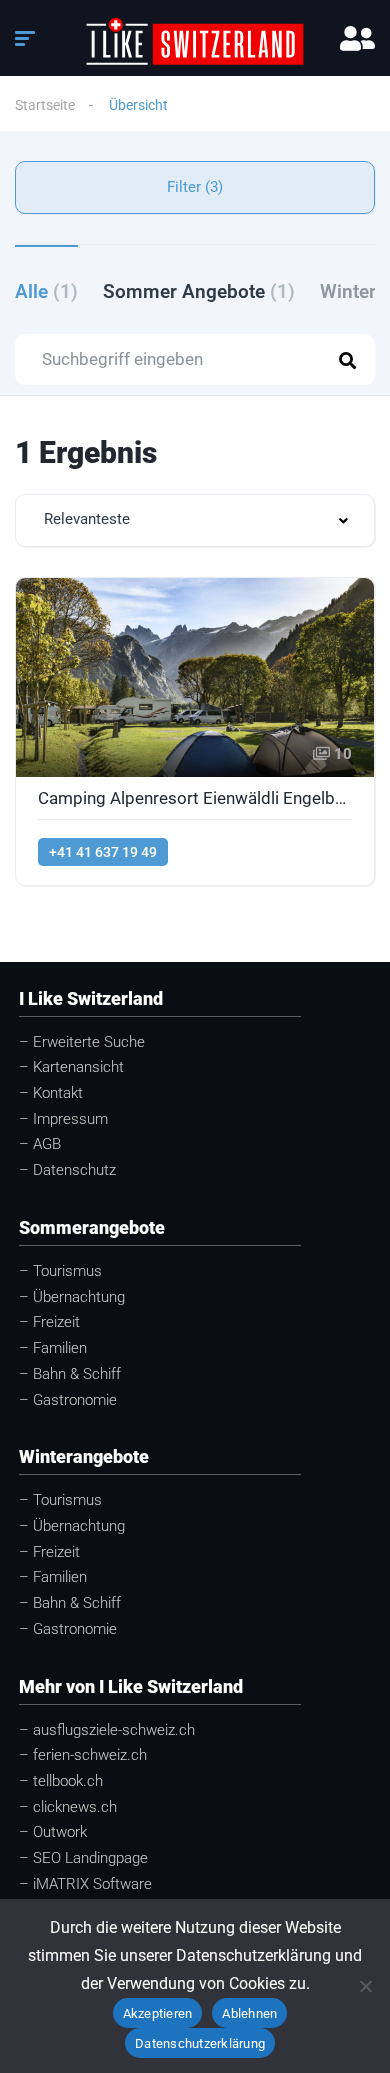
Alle (46, 291)
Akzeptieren (158, 2013)
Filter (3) (195, 187)
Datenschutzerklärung (200, 2043)
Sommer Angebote (199, 291)
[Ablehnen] (365, 1986)
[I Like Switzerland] (195, 41)
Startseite (45, 105)
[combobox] (195, 520)
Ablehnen (249, 2013)
